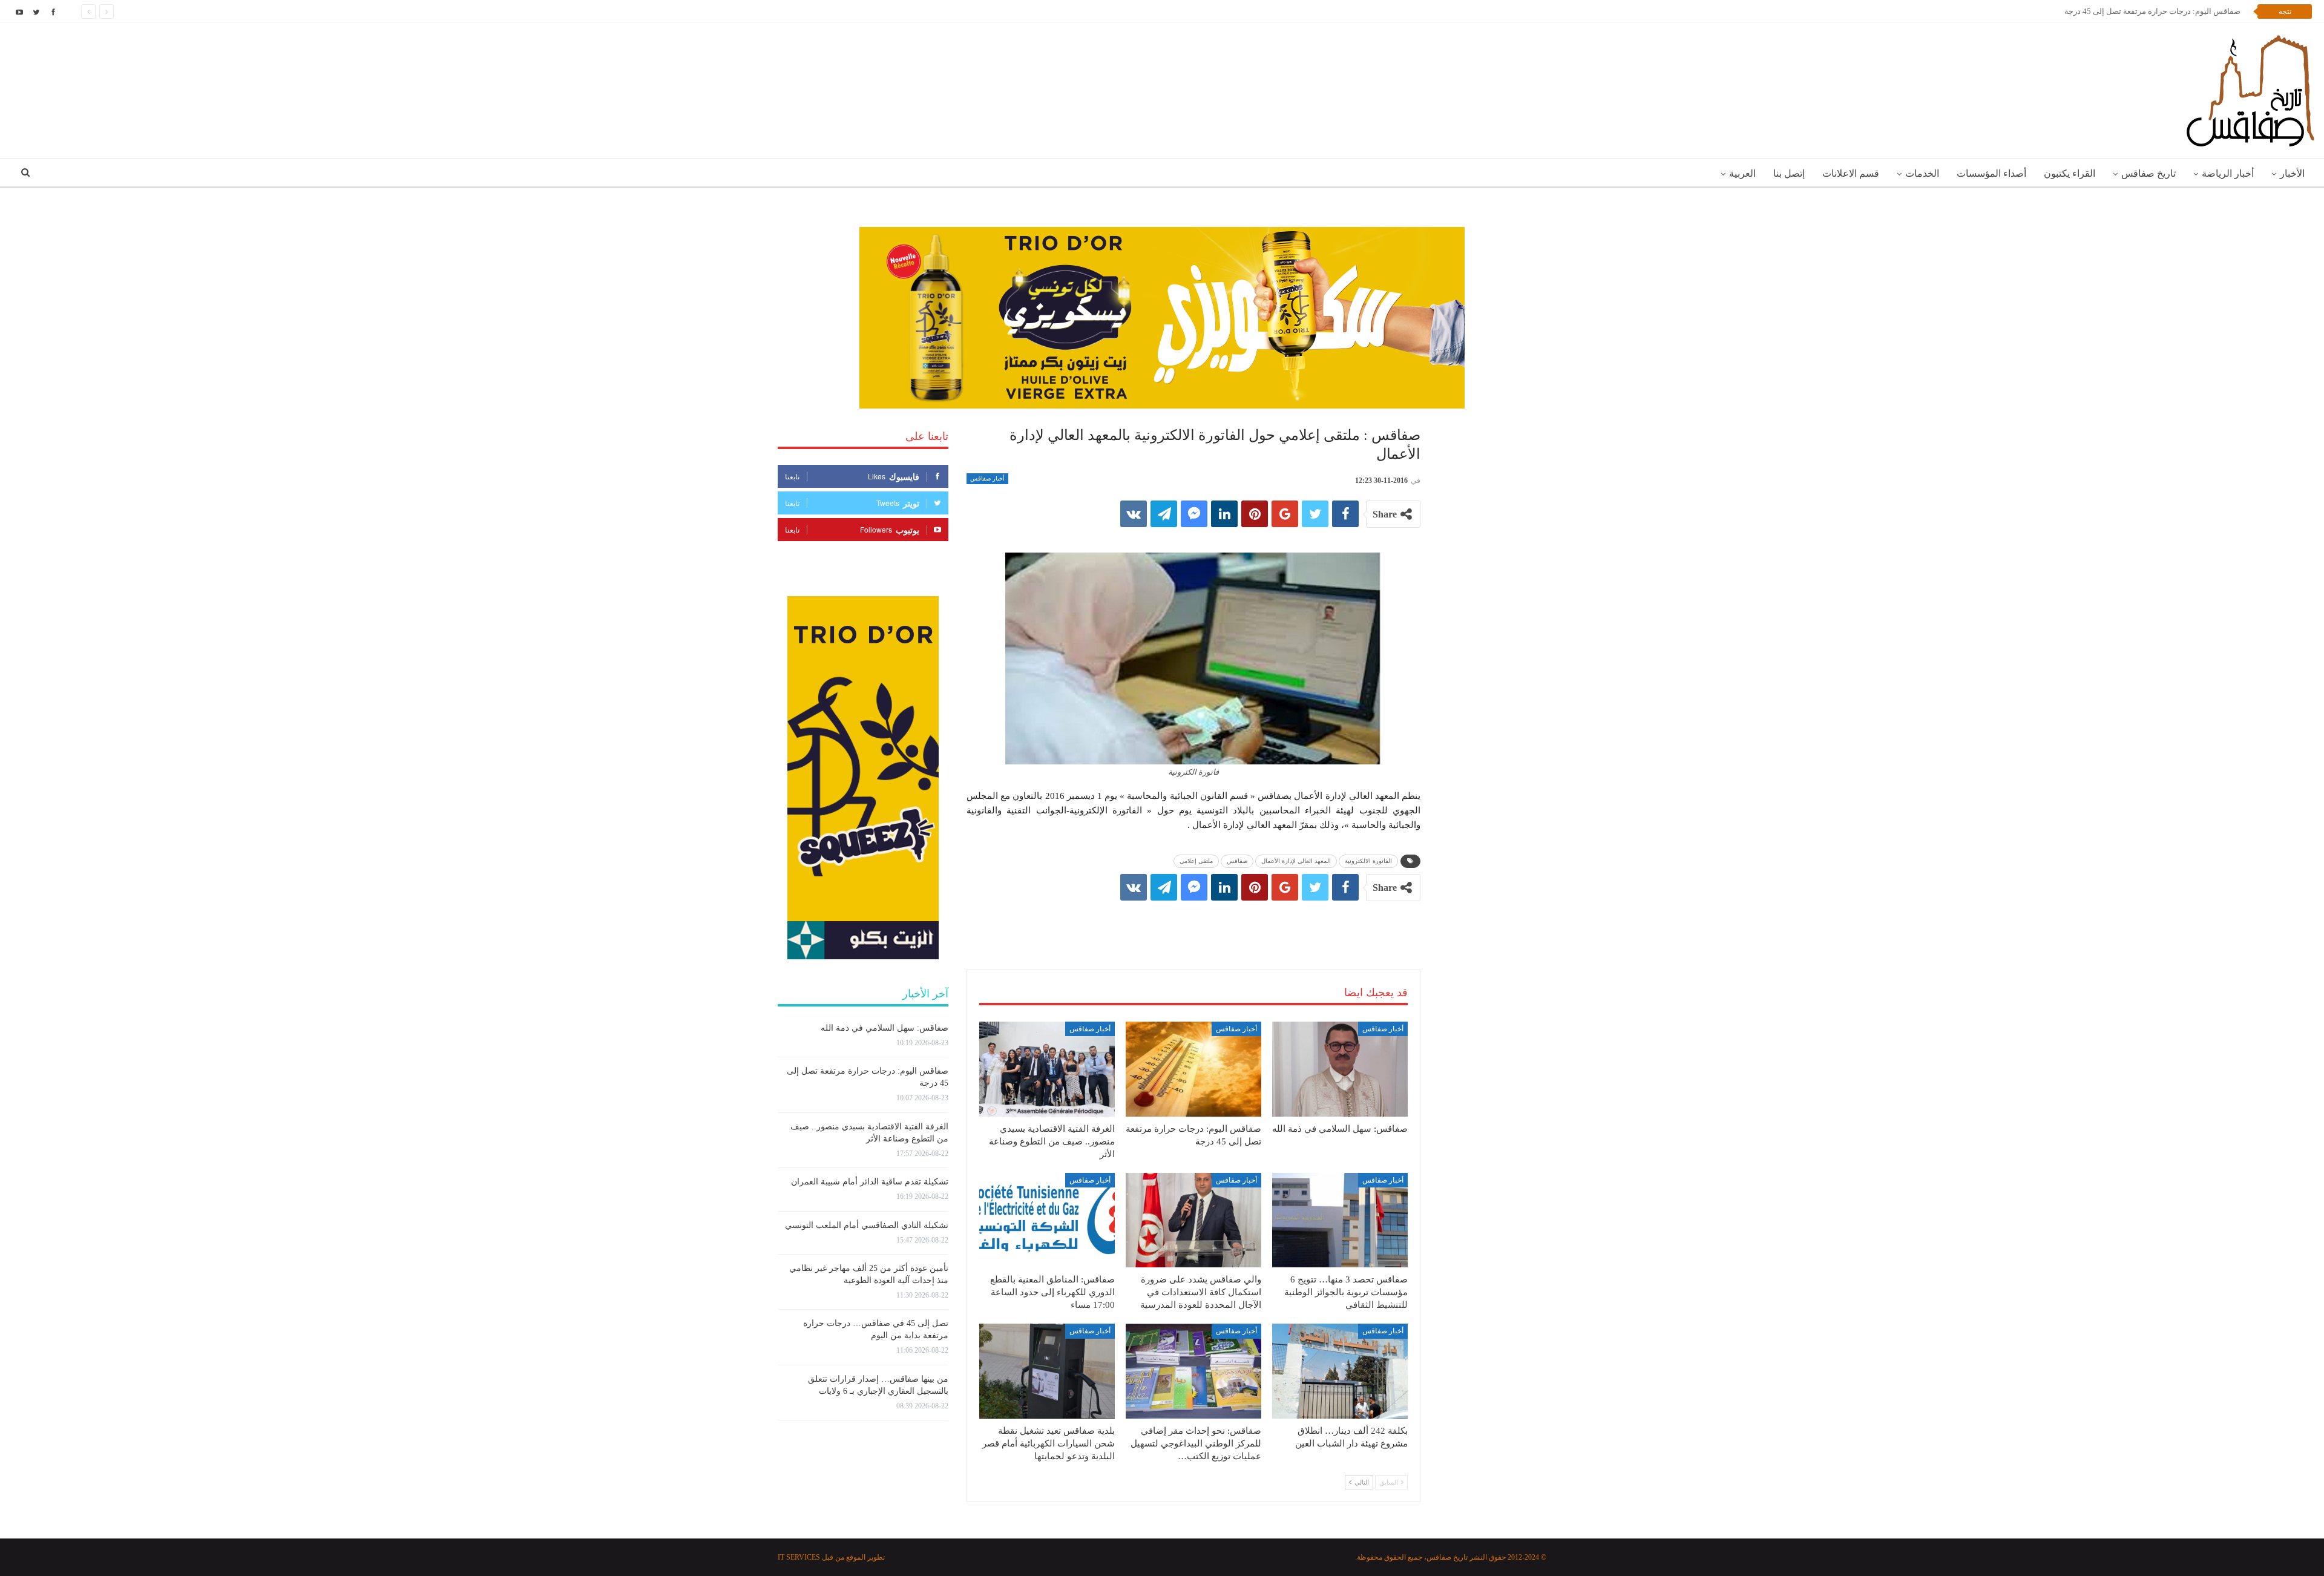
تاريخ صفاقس (2148, 173)
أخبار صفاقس (987, 478)
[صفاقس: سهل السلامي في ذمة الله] (1340, 1069)
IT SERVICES (799, 1557)
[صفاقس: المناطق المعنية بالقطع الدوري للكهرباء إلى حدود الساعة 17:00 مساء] (1047, 1220)
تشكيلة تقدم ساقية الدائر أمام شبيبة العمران (870, 1182)
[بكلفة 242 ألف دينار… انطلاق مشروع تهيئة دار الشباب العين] (1340, 1371)
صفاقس (1237, 861)
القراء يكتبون (2070, 173)
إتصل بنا (1789, 173)
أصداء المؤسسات (1991, 173)
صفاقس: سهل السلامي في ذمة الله (885, 1028)
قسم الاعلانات (1851, 173)
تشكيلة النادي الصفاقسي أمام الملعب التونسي (867, 1225)
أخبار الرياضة (2228, 173)
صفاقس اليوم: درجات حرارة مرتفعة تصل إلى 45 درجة (2157, 11)
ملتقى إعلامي (1196, 861)
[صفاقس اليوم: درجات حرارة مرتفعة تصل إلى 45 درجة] (1193, 1069)
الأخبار (2292, 173)
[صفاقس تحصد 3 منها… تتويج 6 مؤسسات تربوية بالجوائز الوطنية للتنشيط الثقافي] (1340, 1220)
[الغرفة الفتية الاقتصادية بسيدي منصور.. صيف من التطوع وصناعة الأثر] (1047, 1069)
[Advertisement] (1193, 923)
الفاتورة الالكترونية (1368, 861)
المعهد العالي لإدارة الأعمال (1296, 861)
